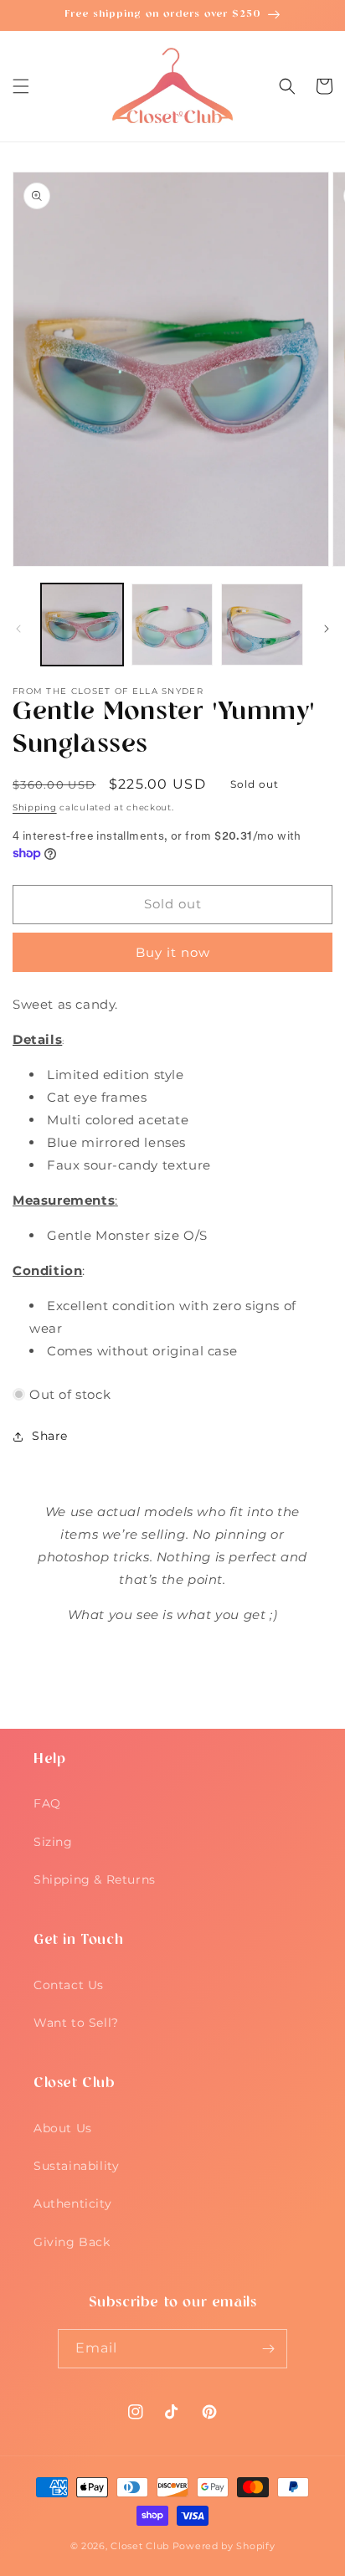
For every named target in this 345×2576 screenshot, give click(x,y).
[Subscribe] (268, 2349)
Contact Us (69, 1985)
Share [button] (50, 1436)
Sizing (53, 1842)
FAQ (47, 1803)
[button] (21, 86)
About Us (63, 2128)
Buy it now (173, 952)
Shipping (35, 807)
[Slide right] (327, 629)
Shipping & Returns (95, 1879)
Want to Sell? (76, 2023)
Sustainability (76, 2166)
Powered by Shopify (224, 2546)
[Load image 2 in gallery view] (172, 625)
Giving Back (72, 2242)
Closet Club (140, 2546)
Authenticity (72, 2203)
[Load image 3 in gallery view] (262, 625)
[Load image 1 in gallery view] (82, 625)
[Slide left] (18, 629)
